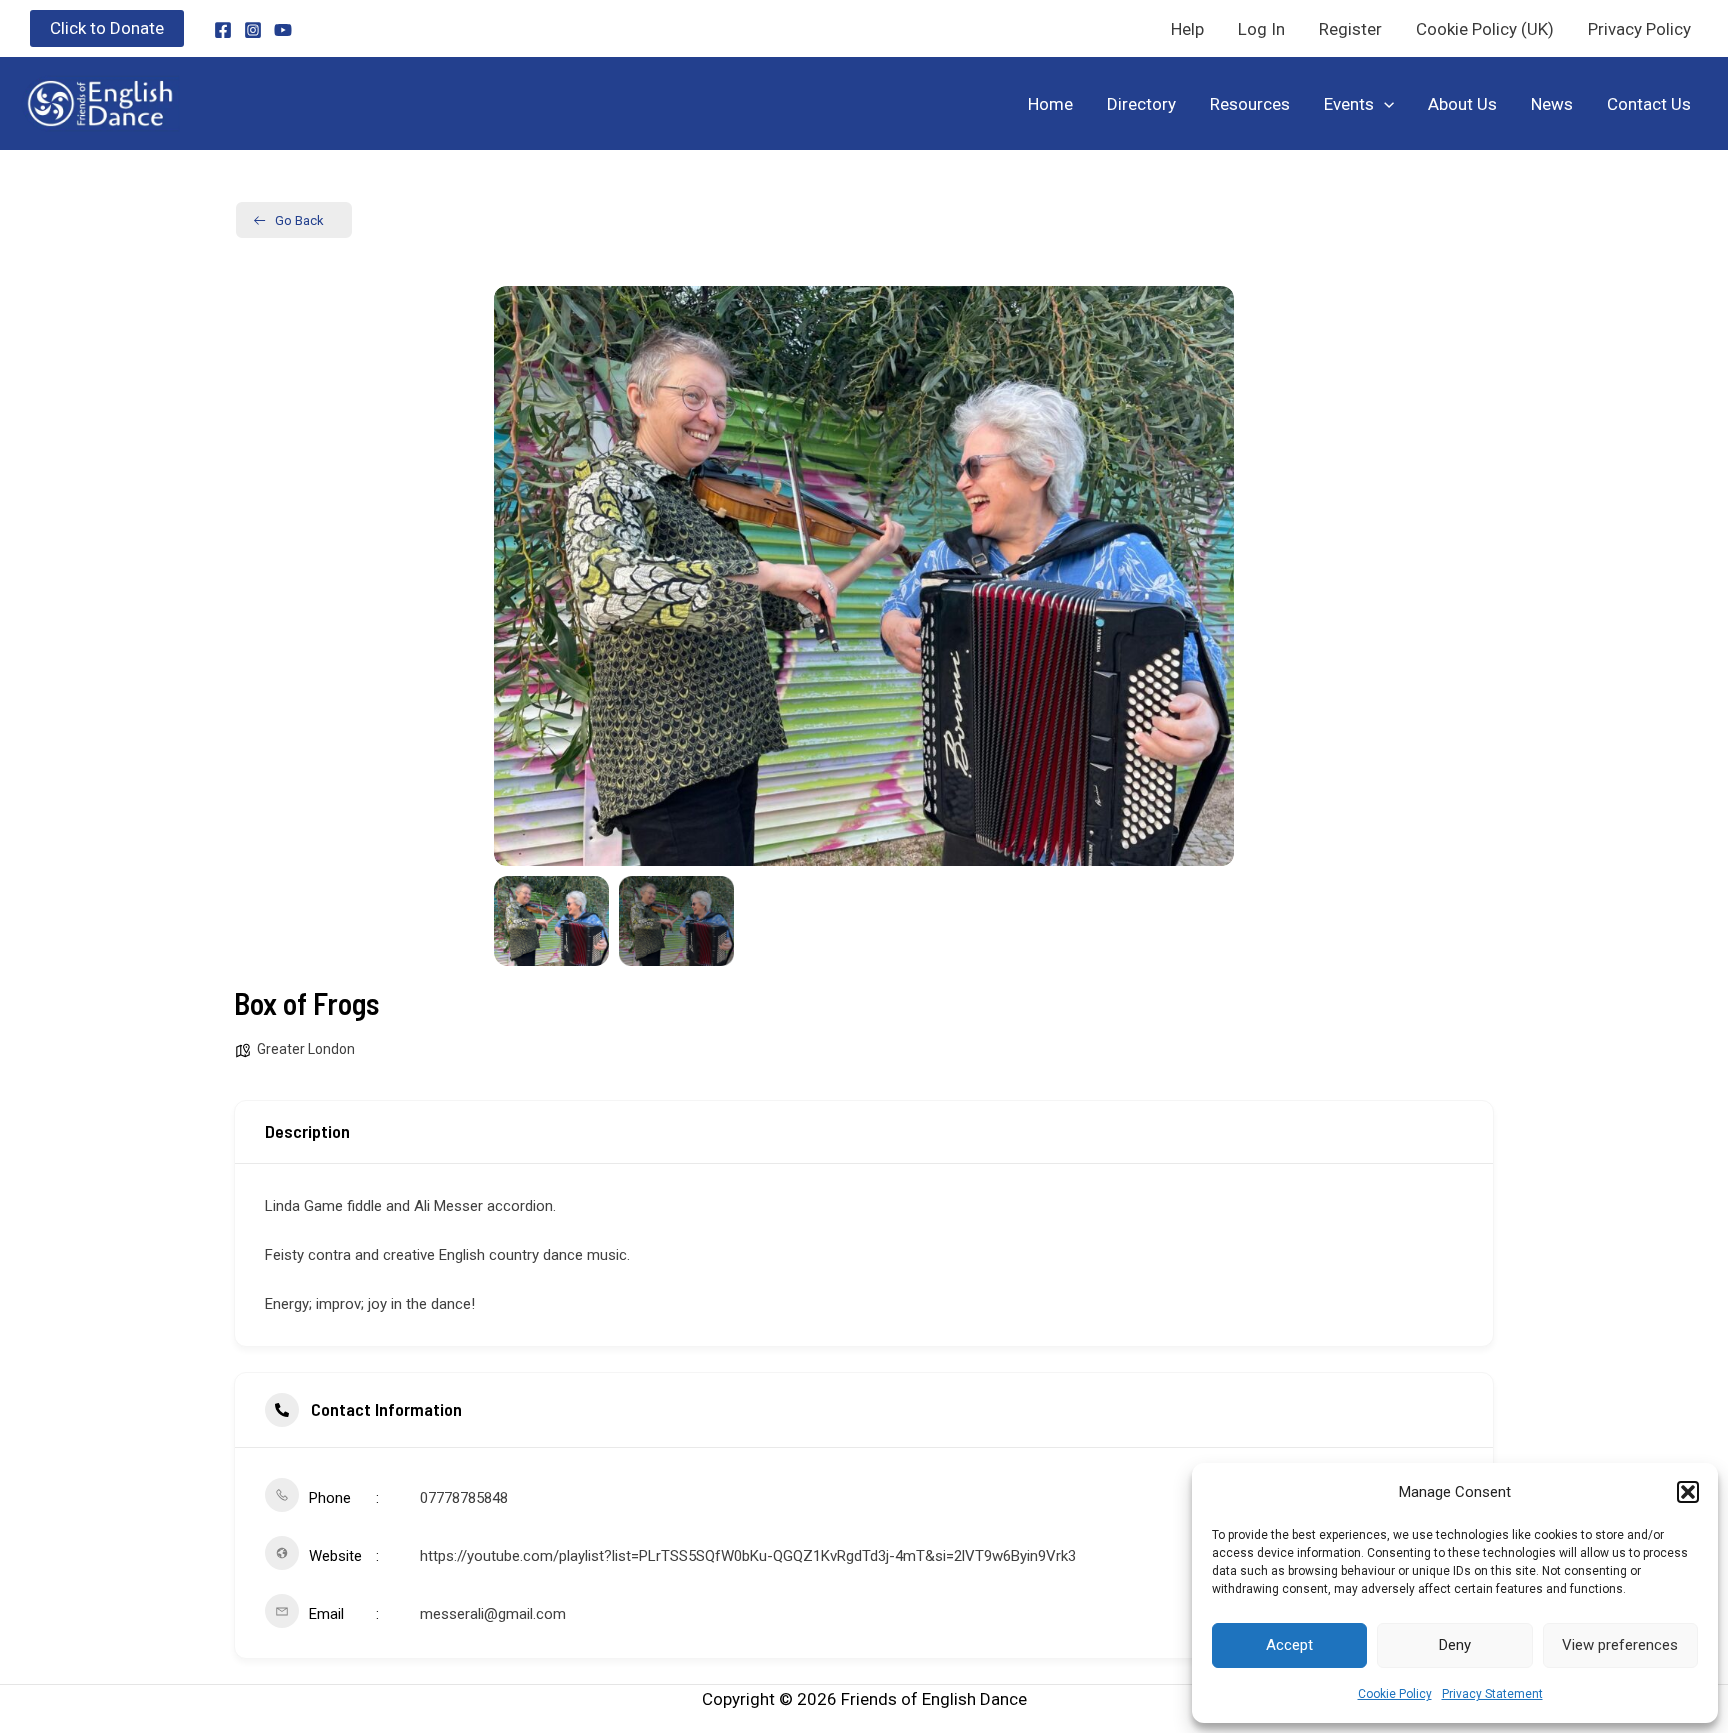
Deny (1455, 1645)
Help (1187, 29)
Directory (1141, 104)
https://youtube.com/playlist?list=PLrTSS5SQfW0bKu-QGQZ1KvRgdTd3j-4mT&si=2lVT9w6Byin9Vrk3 (748, 1556)
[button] (1688, 1492)
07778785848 (464, 1498)
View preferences (1620, 1645)
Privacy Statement (1492, 1694)
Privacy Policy (1639, 29)
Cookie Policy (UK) (1485, 29)
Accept (1289, 1645)
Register (1350, 29)
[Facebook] (223, 30)
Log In (1261, 29)
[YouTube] (283, 30)
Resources (1250, 104)
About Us (1462, 104)
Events (1349, 104)
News (1552, 104)
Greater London (306, 1049)
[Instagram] (253, 30)
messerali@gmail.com (493, 1614)
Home (1050, 104)
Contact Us (1649, 104)
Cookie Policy (1395, 1694)
